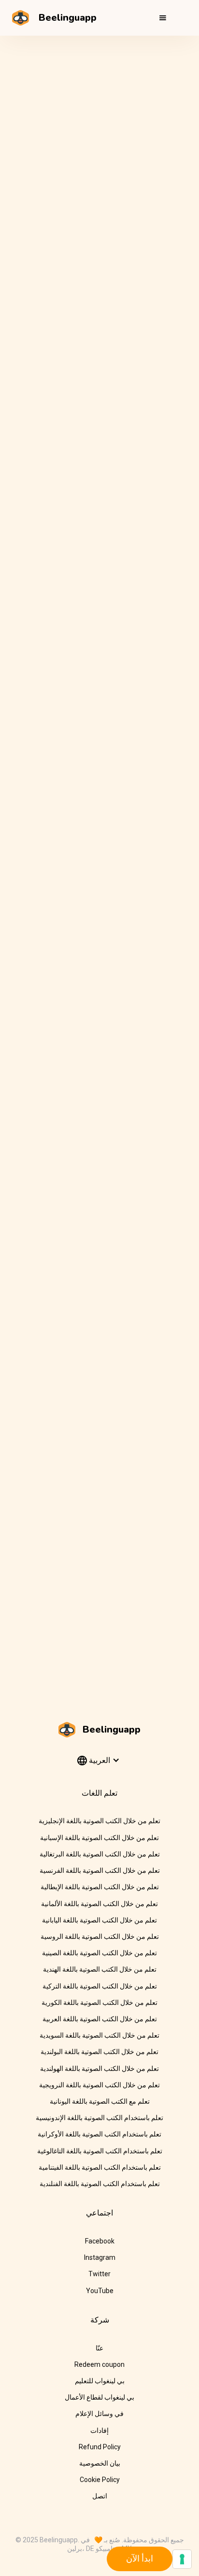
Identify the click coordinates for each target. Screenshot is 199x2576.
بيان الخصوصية (100, 2463)
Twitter (99, 2274)
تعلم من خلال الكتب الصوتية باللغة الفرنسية (100, 1870)
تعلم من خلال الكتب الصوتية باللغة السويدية (99, 2035)
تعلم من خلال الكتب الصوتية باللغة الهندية (100, 1969)
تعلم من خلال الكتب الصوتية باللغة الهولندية (99, 2069)
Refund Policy (100, 2447)
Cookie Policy (100, 2480)
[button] (163, 18)
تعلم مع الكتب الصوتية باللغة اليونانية (100, 2101)
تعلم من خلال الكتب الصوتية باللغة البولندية (99, 2052)
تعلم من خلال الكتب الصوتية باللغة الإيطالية (100, 1887)
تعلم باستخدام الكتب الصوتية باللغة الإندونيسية (99, 2118)
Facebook (100, 2241)
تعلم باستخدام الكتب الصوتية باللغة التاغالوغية (100, 2151)
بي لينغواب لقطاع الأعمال (99, 2397)
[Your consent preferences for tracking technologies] (182, 2559)
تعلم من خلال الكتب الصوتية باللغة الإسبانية (99, 1838)
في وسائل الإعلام (99, 2414)
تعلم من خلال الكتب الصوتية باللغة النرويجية (99, 2085)
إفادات (99, 2430)
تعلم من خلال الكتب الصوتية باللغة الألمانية (99, 1904)
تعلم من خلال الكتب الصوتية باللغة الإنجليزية (99, 1821)
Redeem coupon (99, 2364)
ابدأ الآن (140, 2558)
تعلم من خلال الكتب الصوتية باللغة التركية (100, 1986)
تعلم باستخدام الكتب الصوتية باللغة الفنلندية (100, 2184)
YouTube (100, 2291)
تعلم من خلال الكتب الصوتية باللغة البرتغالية (100, 1854)
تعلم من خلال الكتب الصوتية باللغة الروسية (100, 1936)
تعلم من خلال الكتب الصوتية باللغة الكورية (99, 2002)
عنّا (99, 2348)
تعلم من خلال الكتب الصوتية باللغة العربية (100, 2019)
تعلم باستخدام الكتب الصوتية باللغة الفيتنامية (100, 2167)
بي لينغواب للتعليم (100, 2381)
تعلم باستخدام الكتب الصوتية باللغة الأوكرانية (99, 2134)
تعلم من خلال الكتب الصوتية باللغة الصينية (99, 1953)
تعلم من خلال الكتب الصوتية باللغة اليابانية (99, 1920)
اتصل (100, 2496)
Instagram (100, 2257)
